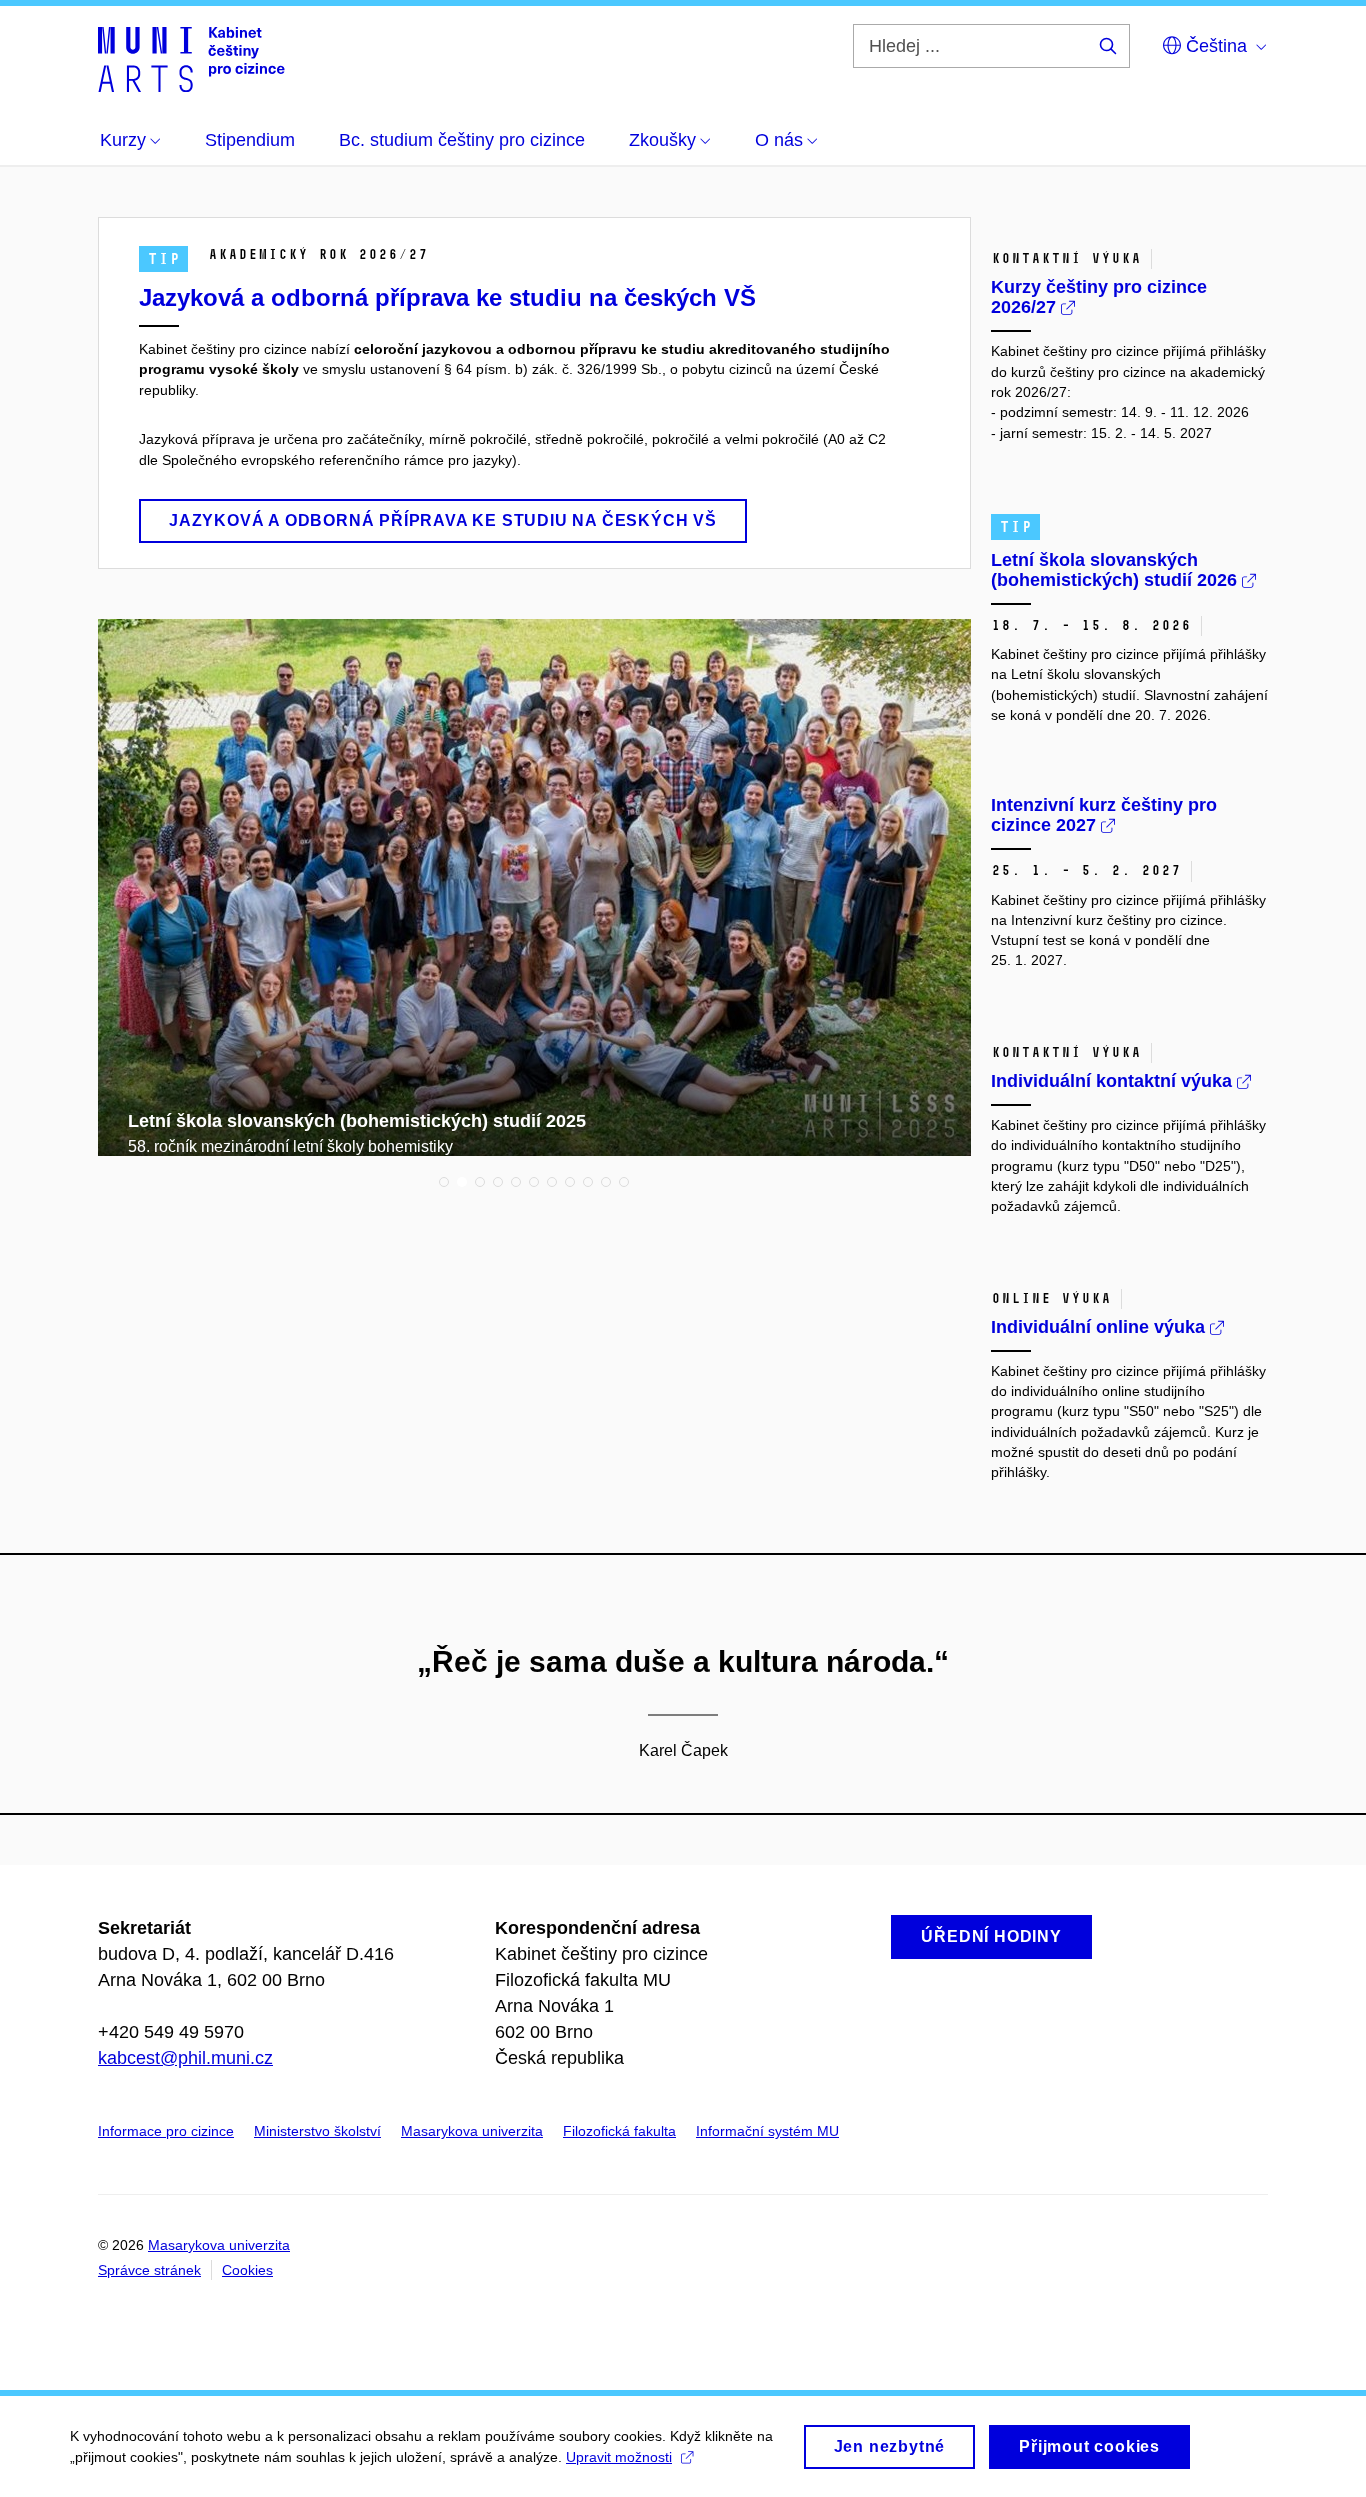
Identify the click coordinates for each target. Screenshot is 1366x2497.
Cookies (247, 2270)
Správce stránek (149, 2270)
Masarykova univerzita (472, 2131)
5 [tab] (516, 1182)
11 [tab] (624, 1182)
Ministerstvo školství (317, 2131)
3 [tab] (480, 1182)
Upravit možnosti (619, 2457)
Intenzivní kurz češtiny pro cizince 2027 (1104, 815)
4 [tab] (498, 1182)
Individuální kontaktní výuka (1114, 1081)
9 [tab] (588, 1182)
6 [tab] (534, 1182)
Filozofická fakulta (619, 2131)
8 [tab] (570, 1182)
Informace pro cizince (166, 2131)
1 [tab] (444, 1182)
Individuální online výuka (1100, 1327)
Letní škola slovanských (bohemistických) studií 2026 (1116, 570)
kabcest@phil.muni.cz (185, 2058)
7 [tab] (552, 1182)
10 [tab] (606, 1182)
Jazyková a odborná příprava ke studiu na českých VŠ (447, 297)
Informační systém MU (767, 2131)
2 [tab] (462, 1182)
